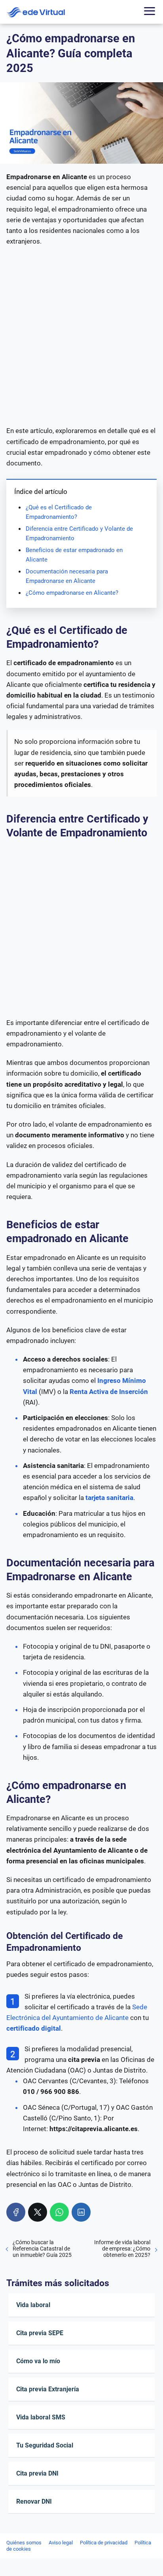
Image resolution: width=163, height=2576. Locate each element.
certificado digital (34, 2028)
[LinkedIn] (81, 2212)
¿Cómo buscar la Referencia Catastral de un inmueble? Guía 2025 (42, 2249)
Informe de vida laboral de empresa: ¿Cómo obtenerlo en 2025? (122, 2249)
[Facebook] (16, 2212)
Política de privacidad (104, 2543)
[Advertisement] (81, 336)
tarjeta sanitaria (109, 1498)
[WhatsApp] (59, 2212)
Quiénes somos (24, 2543)
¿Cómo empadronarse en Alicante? (72, 593)
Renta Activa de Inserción (109, 1392)
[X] (38, 2212)
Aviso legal (61, 2543)
